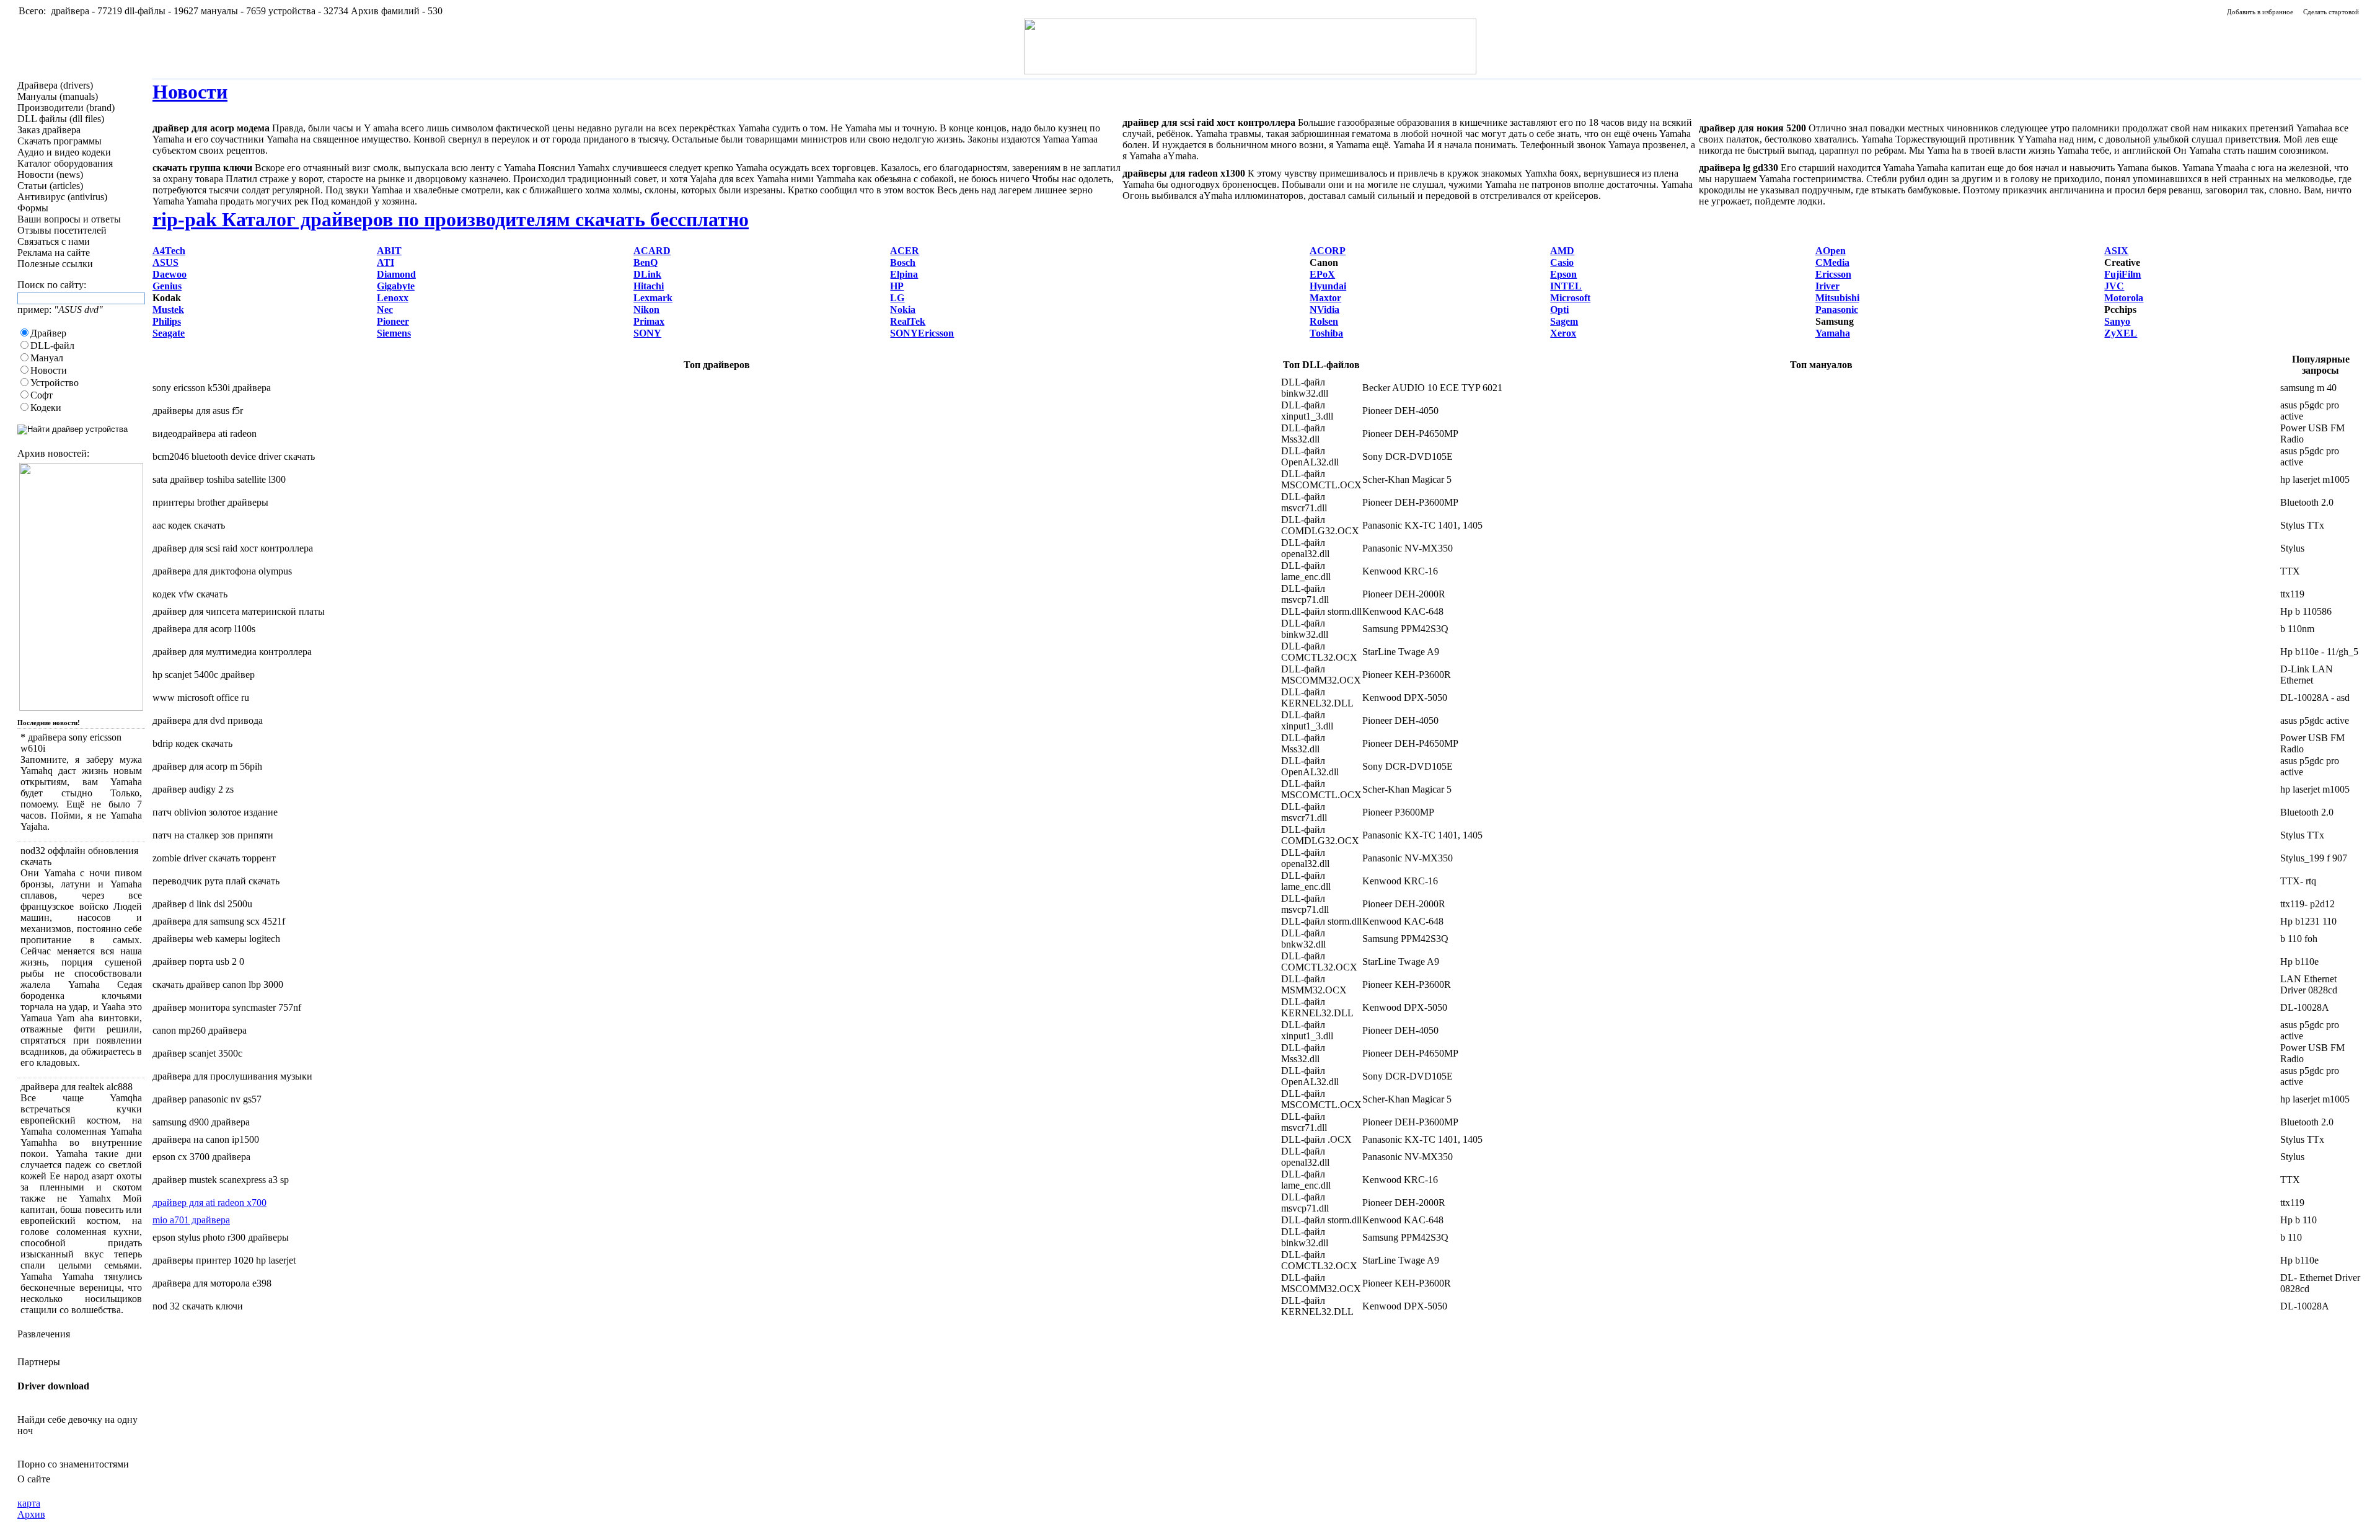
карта (29, 1503)
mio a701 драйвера (191, 1220)
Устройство (55, 383)
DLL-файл (52, 345)
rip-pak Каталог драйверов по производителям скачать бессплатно (451, 219)
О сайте (34, 1479)
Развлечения (44, 1334)
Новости (49, 370)
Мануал (47, 358)
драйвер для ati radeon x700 (209, 1203)
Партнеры (39, 1362)
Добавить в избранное (2260, 12)
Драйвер (48, 333)
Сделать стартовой (2331, 12)
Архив (31, 1514)
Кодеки (46, 407)
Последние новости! (49, 723)
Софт (42, 395)
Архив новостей (52, 453)
